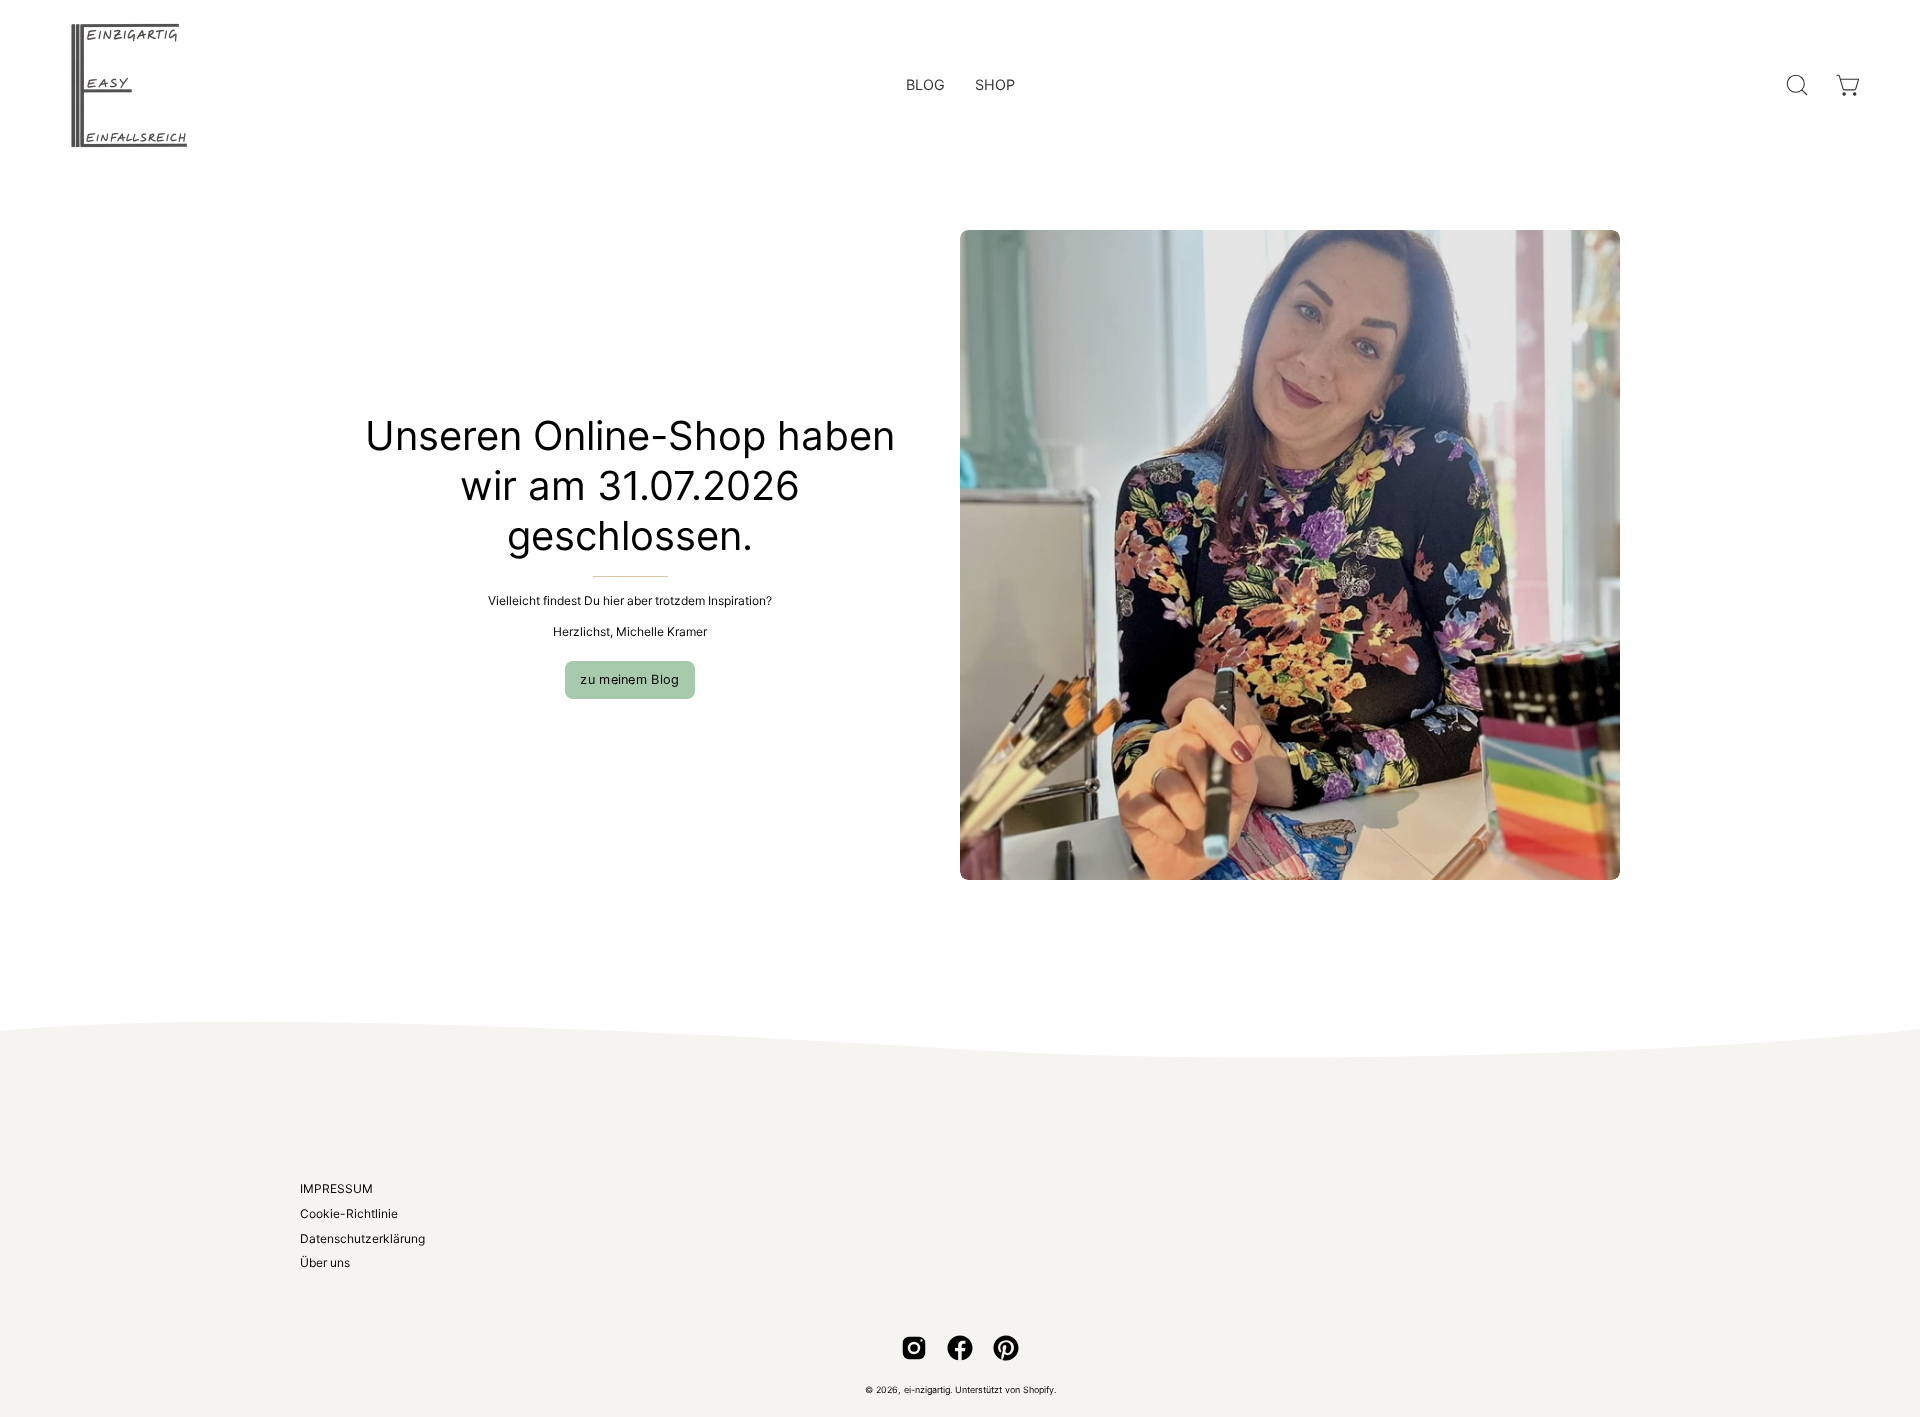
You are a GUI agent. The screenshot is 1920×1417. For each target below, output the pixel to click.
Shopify (1038, 1389)
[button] (1797, 85)
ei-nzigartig (927, 1389)
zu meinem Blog (629, 679)
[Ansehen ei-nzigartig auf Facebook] (960, 1348)
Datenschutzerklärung (362, 1238)
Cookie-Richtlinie (349, 1213)
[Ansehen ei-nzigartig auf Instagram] (914, 1348)
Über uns (325, 1262)
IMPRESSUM (336, 1188)
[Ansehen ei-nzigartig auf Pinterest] (1006, 1348)
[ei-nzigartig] (130, 85)
